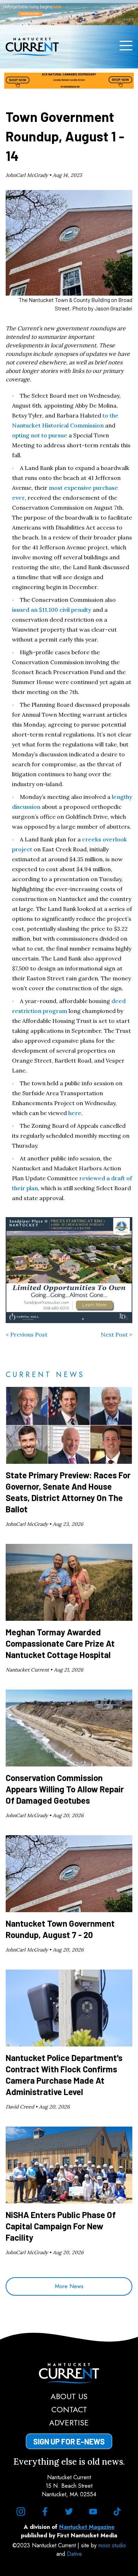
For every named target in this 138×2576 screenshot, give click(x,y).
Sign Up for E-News (69, 2441)
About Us (69, 2396)
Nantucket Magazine (87, 2527)
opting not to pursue (40, 435)
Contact (69, 2409)
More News (69, 2286)
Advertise (69, 2423)
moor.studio (112, 2545)
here (75, 1113)
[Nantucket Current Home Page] (32, 47)
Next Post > (117, 1334)
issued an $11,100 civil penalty (52, 610)
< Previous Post (27, 1334)
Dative (74, 2554)
